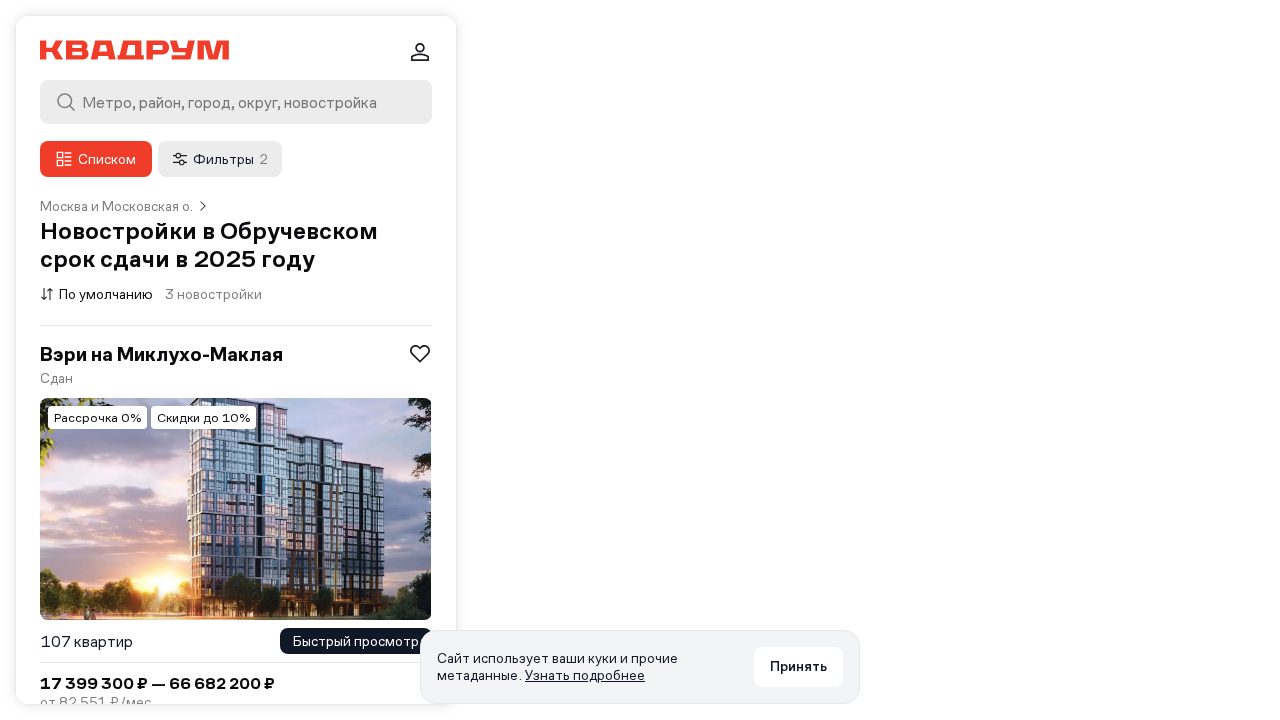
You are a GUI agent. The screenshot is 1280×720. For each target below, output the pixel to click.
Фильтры (230, 159)
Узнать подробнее (585, 675)
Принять (798, 666)
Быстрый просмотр (356, 641)
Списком (107, 159)
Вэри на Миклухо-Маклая (161, 354)
